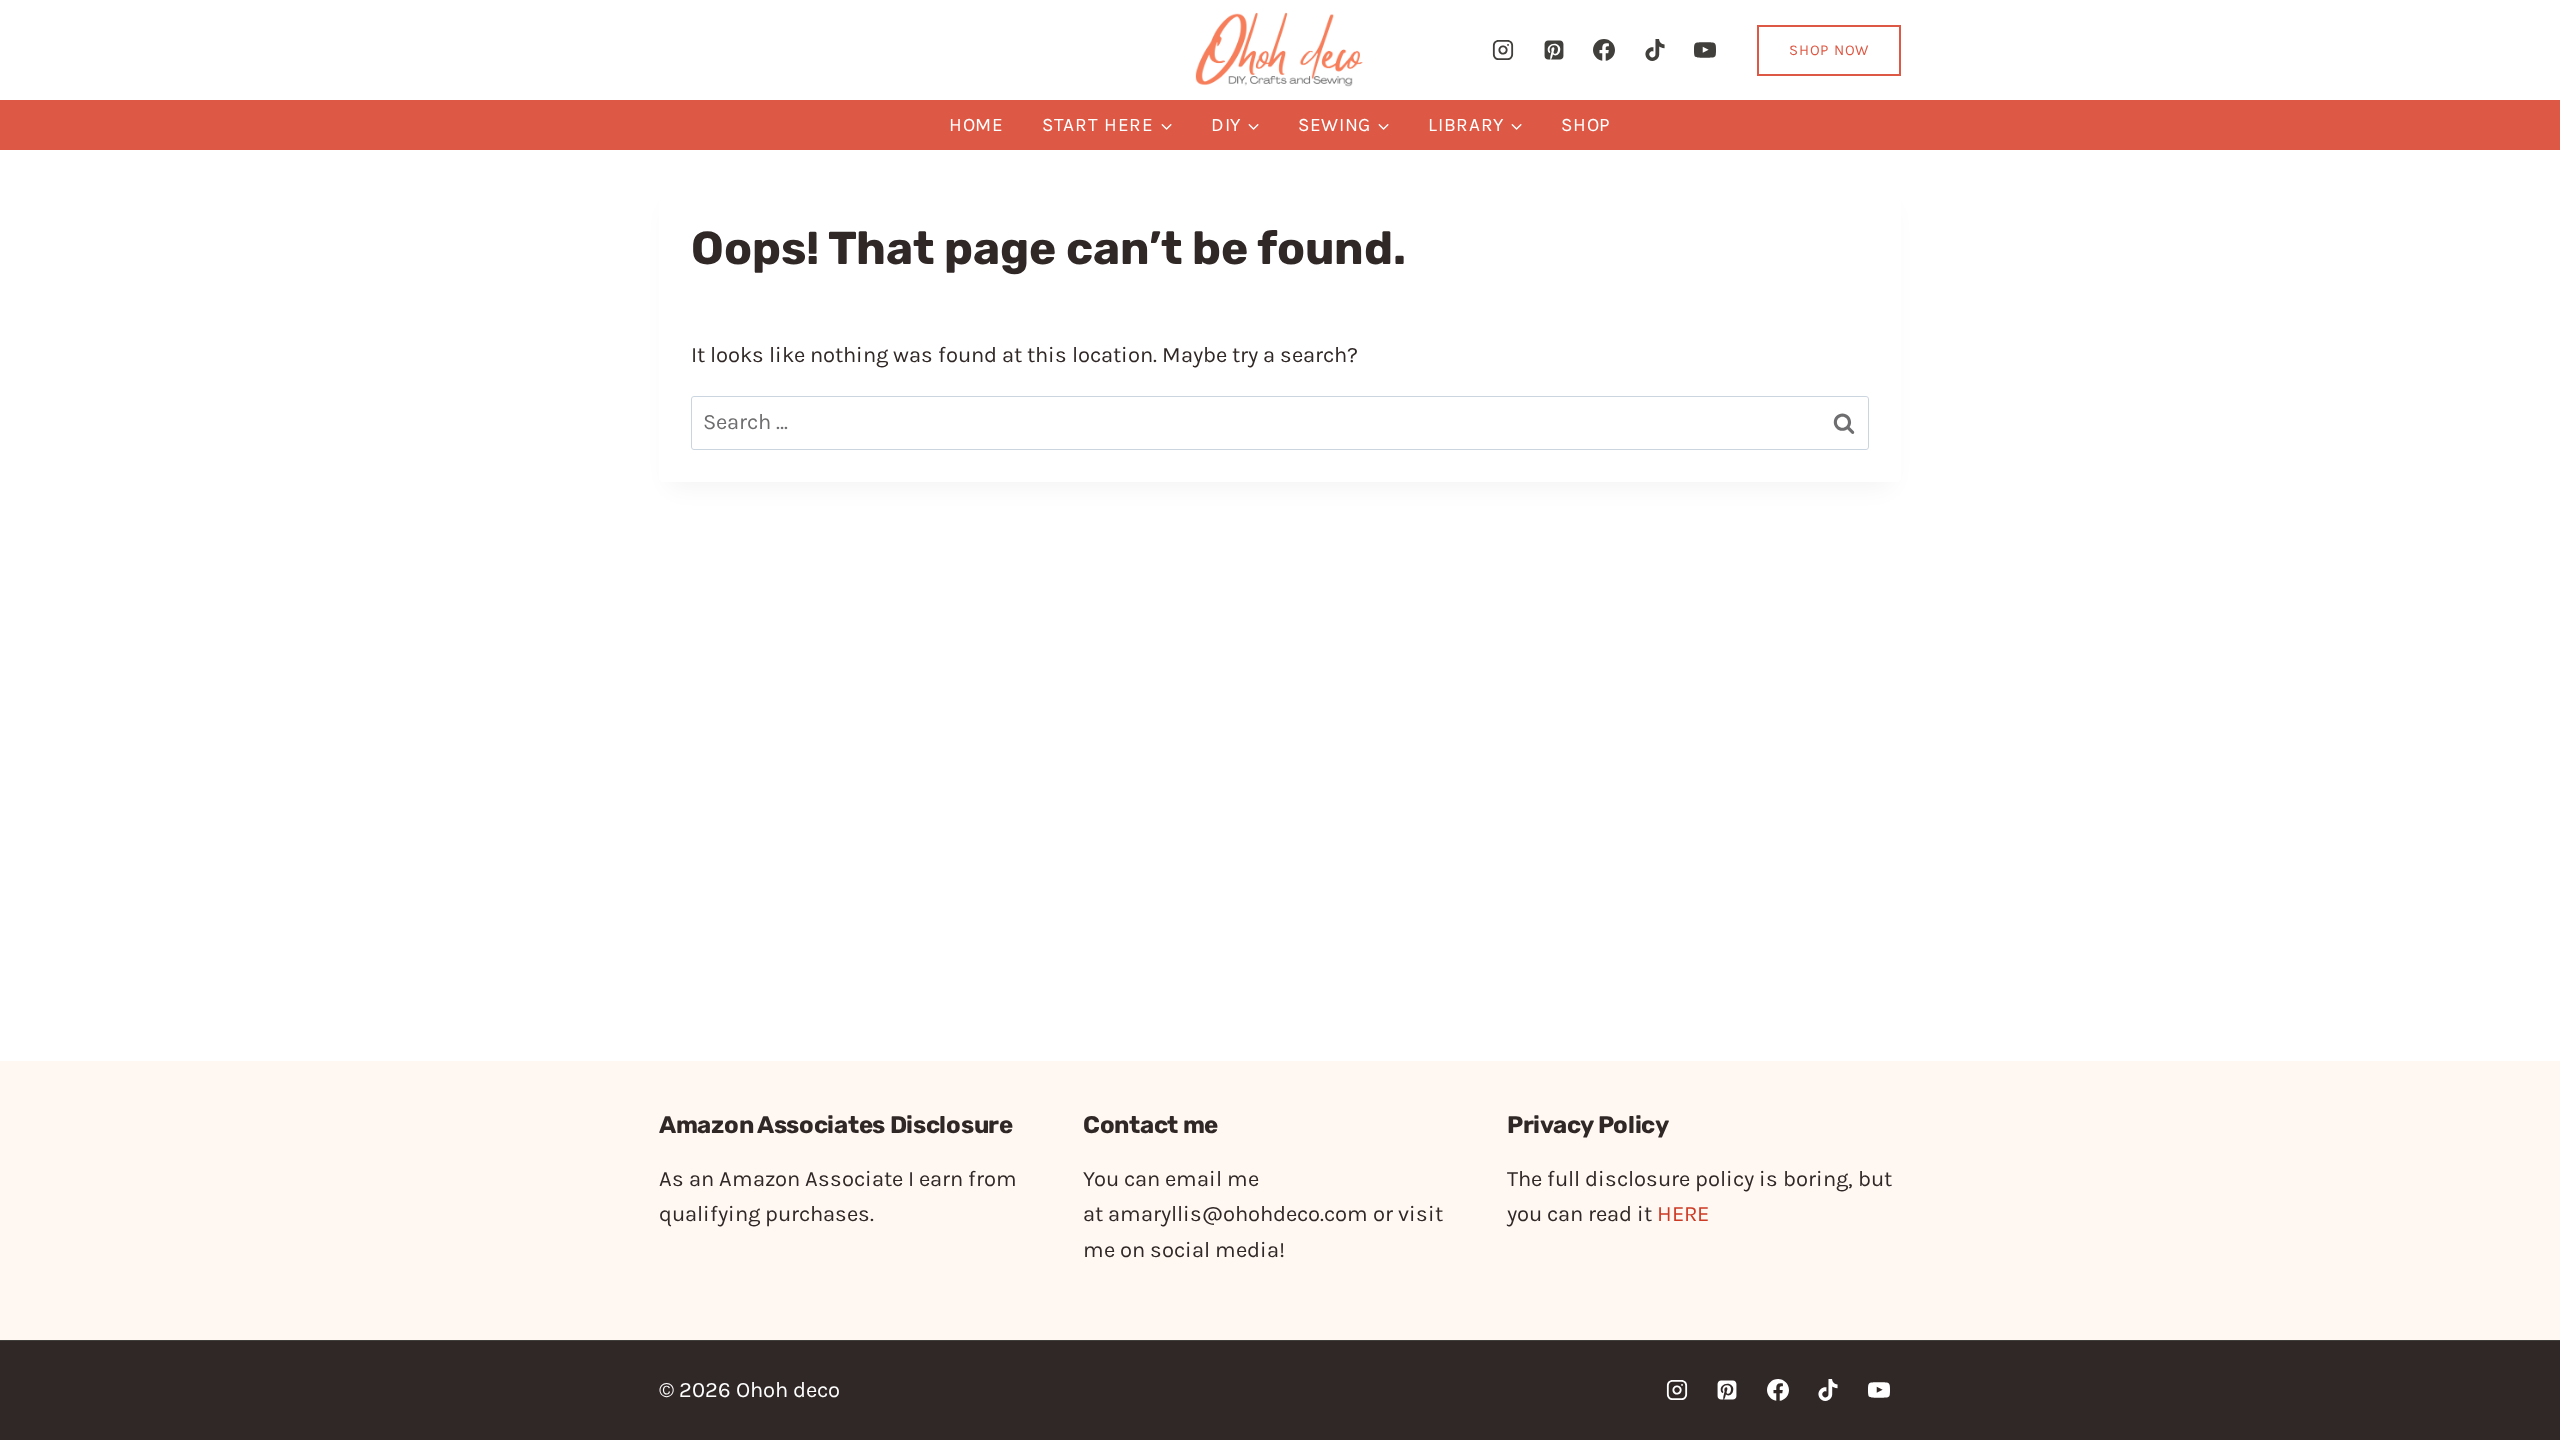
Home (976, 125)
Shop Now (1829, 50)
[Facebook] (1604, 50)
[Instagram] (1503, 50)
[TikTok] (1655, 50)
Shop (1586, 125)
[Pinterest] (1554, 50)
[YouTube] (1705, 50)
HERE (1683, 1214)
